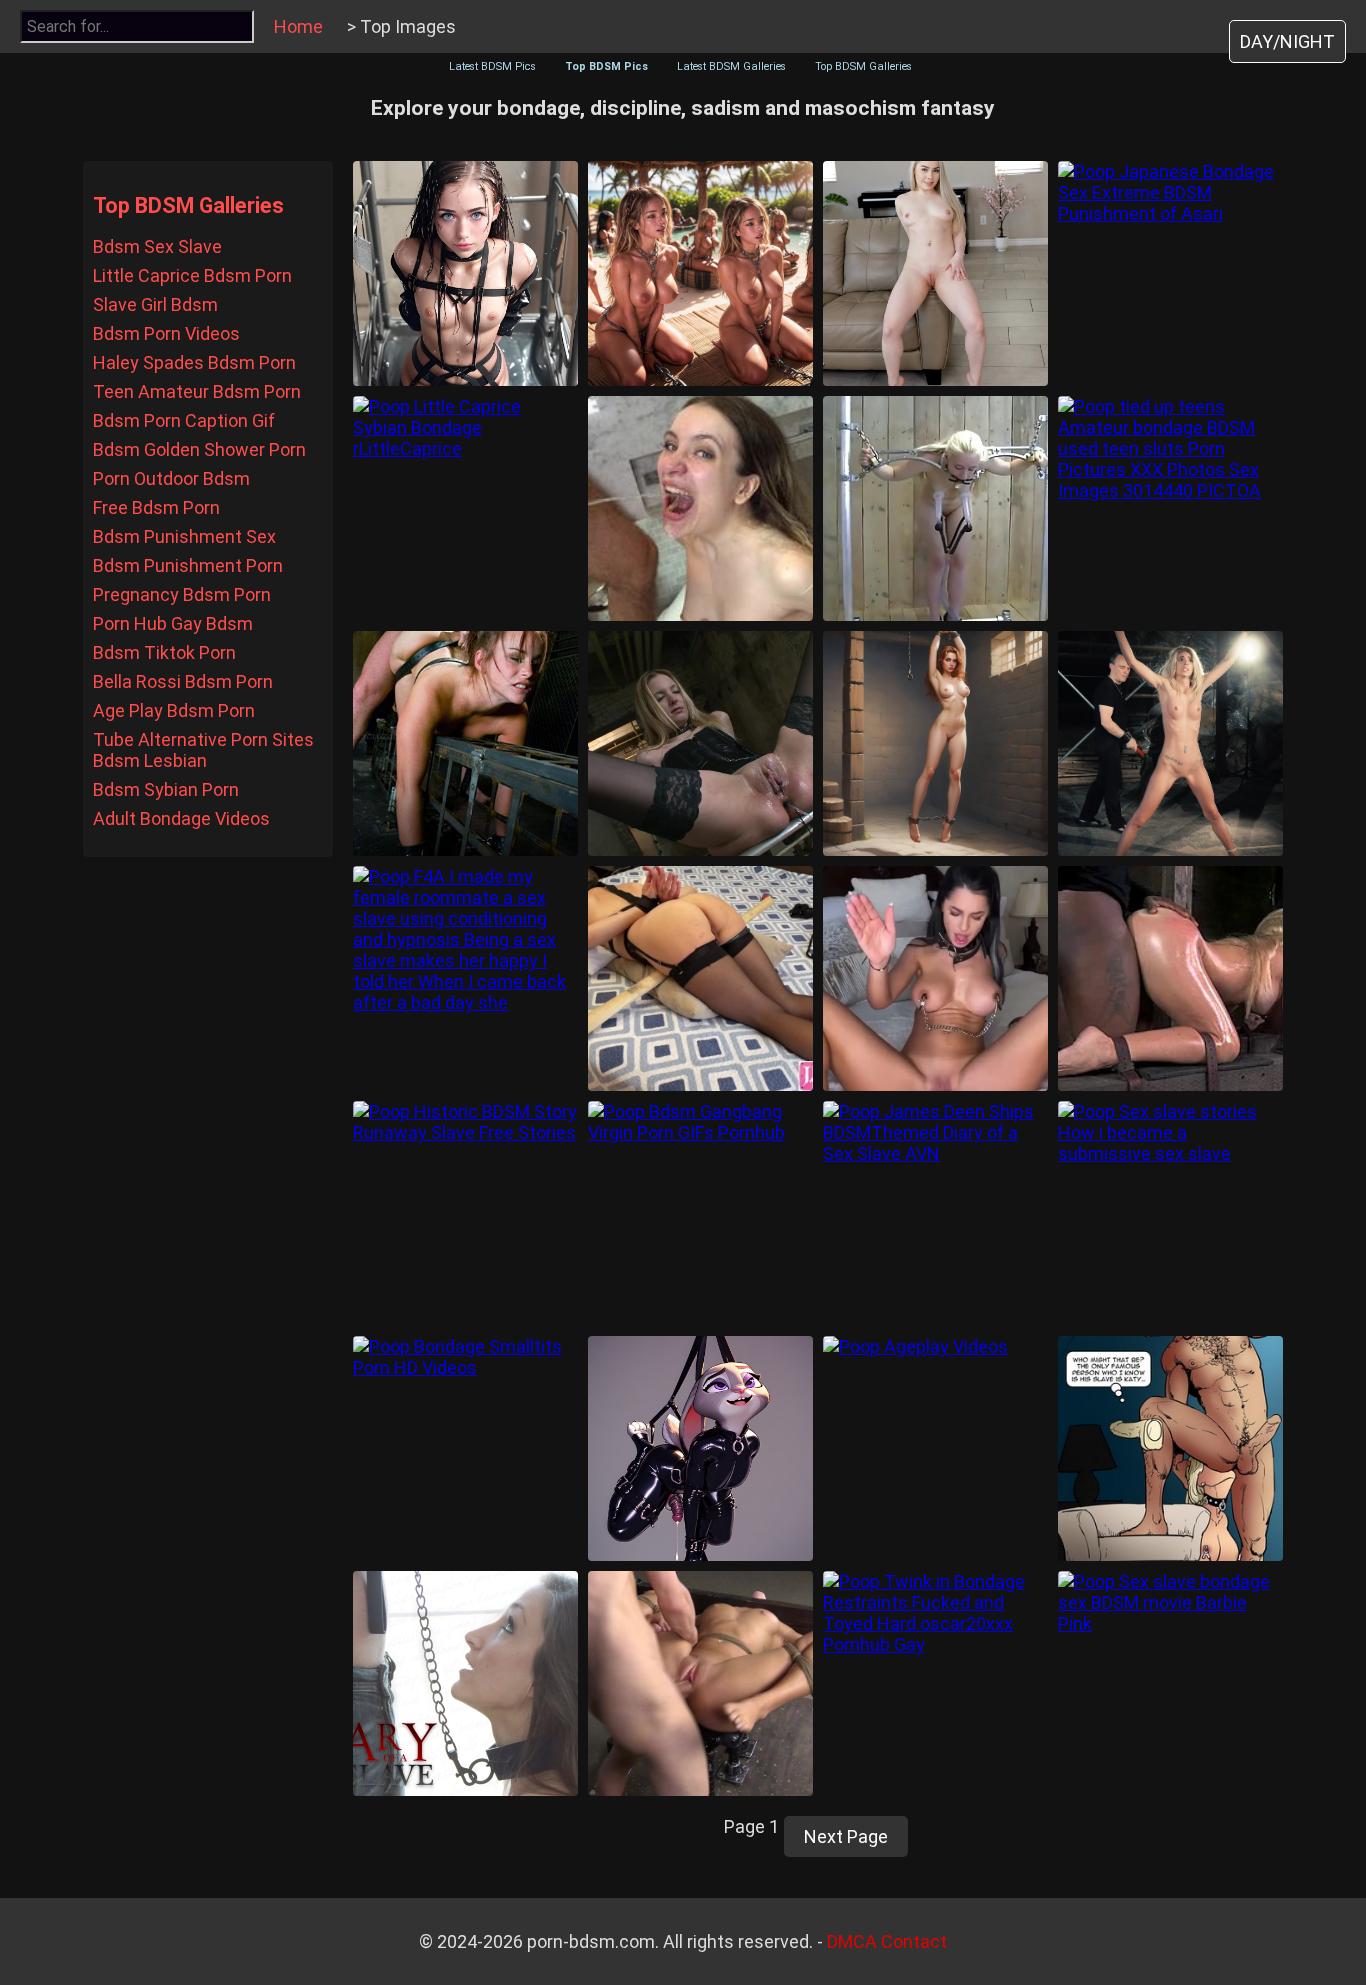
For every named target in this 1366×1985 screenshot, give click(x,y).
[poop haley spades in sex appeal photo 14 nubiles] (935, 273)
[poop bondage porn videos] (700, 1683)
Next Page (846, 1836)
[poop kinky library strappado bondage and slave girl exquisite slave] (935, 743)
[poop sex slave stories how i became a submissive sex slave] (1170, 1213)
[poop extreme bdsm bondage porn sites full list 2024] (465, 743)
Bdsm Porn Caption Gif (184, 420)
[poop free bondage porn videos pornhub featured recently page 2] (700, 978)
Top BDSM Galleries (863, 66)
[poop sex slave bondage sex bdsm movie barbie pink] (1170, 1683)
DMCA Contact (887, 1941)
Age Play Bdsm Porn (174, 710)
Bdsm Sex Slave (157, 246)
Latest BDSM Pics (492, 66)
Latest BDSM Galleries (731, 66)
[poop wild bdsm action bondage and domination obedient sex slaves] (1170, 978)
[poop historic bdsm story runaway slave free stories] (465, 1213)
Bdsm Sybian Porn (166, 789)
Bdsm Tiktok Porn (164, 652)
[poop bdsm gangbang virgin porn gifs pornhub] (700, 1213)
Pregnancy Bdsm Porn (182, 594)
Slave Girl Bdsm (155, 304)
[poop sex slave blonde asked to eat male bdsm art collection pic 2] (1170, 1448)
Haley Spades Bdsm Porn (194, 362)
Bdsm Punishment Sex (184, 536)
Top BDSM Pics (606, 66)
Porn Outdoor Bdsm (171, 478)
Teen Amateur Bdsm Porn (197, 391)
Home (298, 26)
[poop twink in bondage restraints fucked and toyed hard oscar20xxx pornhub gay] (935, 1683)
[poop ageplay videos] (935, 1448)
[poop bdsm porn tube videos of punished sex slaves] (700, 743)
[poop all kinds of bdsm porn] (935, 508)
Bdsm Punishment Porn (188, 565)
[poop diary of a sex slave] (465, 1683)
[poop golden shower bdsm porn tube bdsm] (700, 508)
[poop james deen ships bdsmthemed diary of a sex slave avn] (935, 1213)
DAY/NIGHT (1287, 41)
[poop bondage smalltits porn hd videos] (465, 1448)
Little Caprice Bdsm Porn (192, 275)
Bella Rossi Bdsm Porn (183, 681)
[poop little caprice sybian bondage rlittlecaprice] (465, 508)
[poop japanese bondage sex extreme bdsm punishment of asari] (1170, 273)
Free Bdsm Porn (156, 507)
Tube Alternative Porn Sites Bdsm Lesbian (203, 750)
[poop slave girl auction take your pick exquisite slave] (700, 273)
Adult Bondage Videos (181, 818)
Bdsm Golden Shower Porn (199, 449)
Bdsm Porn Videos (166, 333)
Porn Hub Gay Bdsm (173, 623)
